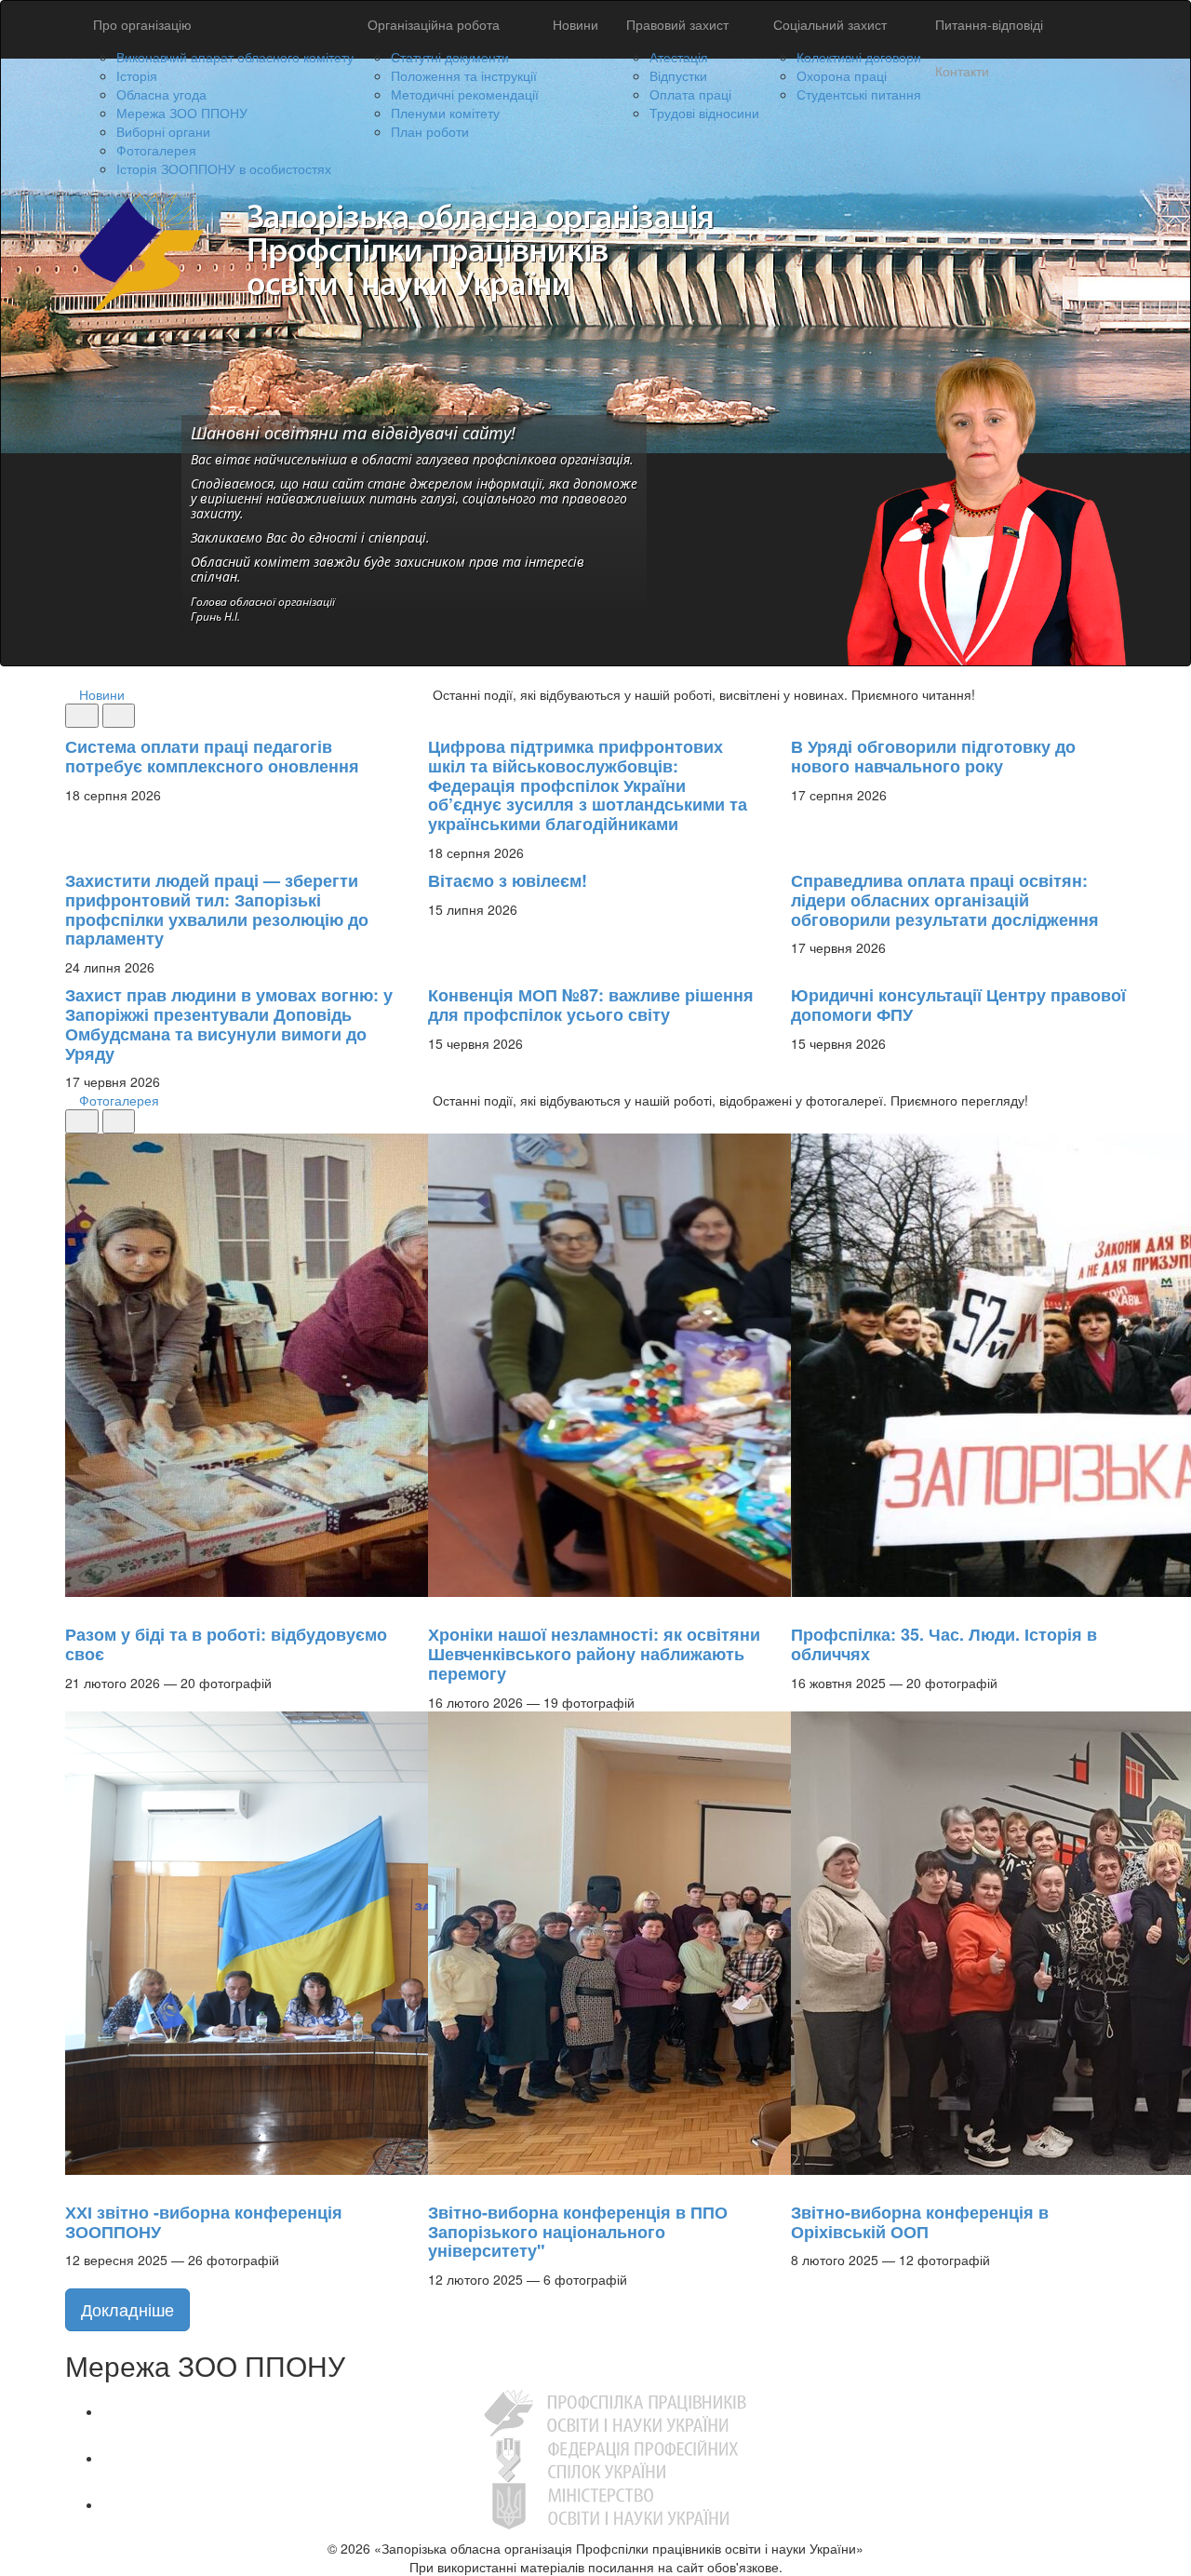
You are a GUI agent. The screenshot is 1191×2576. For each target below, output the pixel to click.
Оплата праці (690, 94)
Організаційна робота (434, 24)
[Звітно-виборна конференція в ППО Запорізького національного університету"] (437, 2184)
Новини (575, 24)
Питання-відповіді (989, 24)
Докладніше (127, 2309)
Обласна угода (161, 94)
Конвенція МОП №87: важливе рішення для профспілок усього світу (591, 1005)
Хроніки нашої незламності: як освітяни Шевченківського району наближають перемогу (594, 1654)
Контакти (962, 71)
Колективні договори (859, 57)
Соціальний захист (830, 24)
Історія (137, 75)
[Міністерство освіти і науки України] (615, 2504)
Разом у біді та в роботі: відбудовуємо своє (226, 1644)
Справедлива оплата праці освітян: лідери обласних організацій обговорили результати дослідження (945, 900)
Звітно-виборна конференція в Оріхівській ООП (920, 2222)
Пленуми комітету (445, 113)
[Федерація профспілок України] (615, 2458)
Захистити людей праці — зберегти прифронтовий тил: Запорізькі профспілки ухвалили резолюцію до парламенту (217, 909)
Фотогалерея (156, 150)
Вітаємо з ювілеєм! (508, 880)
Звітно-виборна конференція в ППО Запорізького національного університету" (578, 2232)
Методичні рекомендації (465, 94)
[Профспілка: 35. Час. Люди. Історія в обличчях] (800, 1606)
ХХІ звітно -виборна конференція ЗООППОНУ (204, 2222)
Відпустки (678, 75)
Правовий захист (677, 24)
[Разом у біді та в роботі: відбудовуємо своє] (74, 1606)
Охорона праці (842, 75)
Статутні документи (450, 57)
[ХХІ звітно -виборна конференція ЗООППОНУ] (74, 2184)
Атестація (679, 57)
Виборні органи (163, 131)
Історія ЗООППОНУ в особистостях (224, 168)
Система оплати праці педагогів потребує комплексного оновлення (212, 756)
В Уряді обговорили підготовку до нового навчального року (933, 756)
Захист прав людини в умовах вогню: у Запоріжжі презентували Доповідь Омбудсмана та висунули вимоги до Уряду (229, 1024)
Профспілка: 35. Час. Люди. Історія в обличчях (944, 1644)
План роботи (430, 131)
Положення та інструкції (464, 75)
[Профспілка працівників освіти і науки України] (615, 2411)
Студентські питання (859, 94)
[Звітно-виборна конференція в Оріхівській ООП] (800, 2184)
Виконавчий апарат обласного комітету (235, 57)
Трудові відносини (704, 113)
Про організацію (142, 24)
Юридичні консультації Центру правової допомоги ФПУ (958, 1005)
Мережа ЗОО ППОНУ (182, 113)
